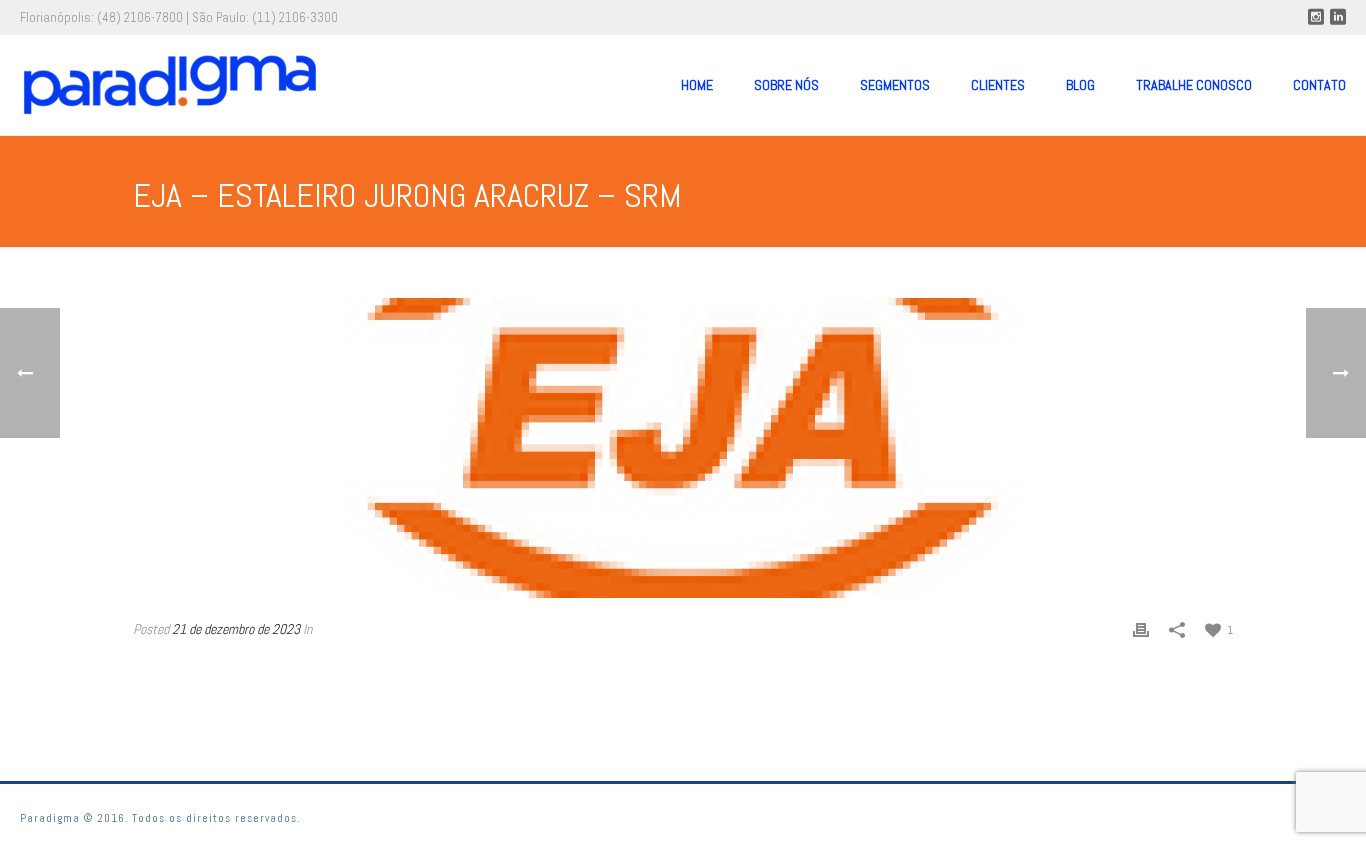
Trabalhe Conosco (1194, 85)
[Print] (1141, 629)
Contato (1319, 85)
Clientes (998, 85)
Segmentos (895, 85)
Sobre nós (786, 85)
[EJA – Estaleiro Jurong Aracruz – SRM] (683, 448)
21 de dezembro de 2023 (236, 629)
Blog (1080, 85)
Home (697, 85)
